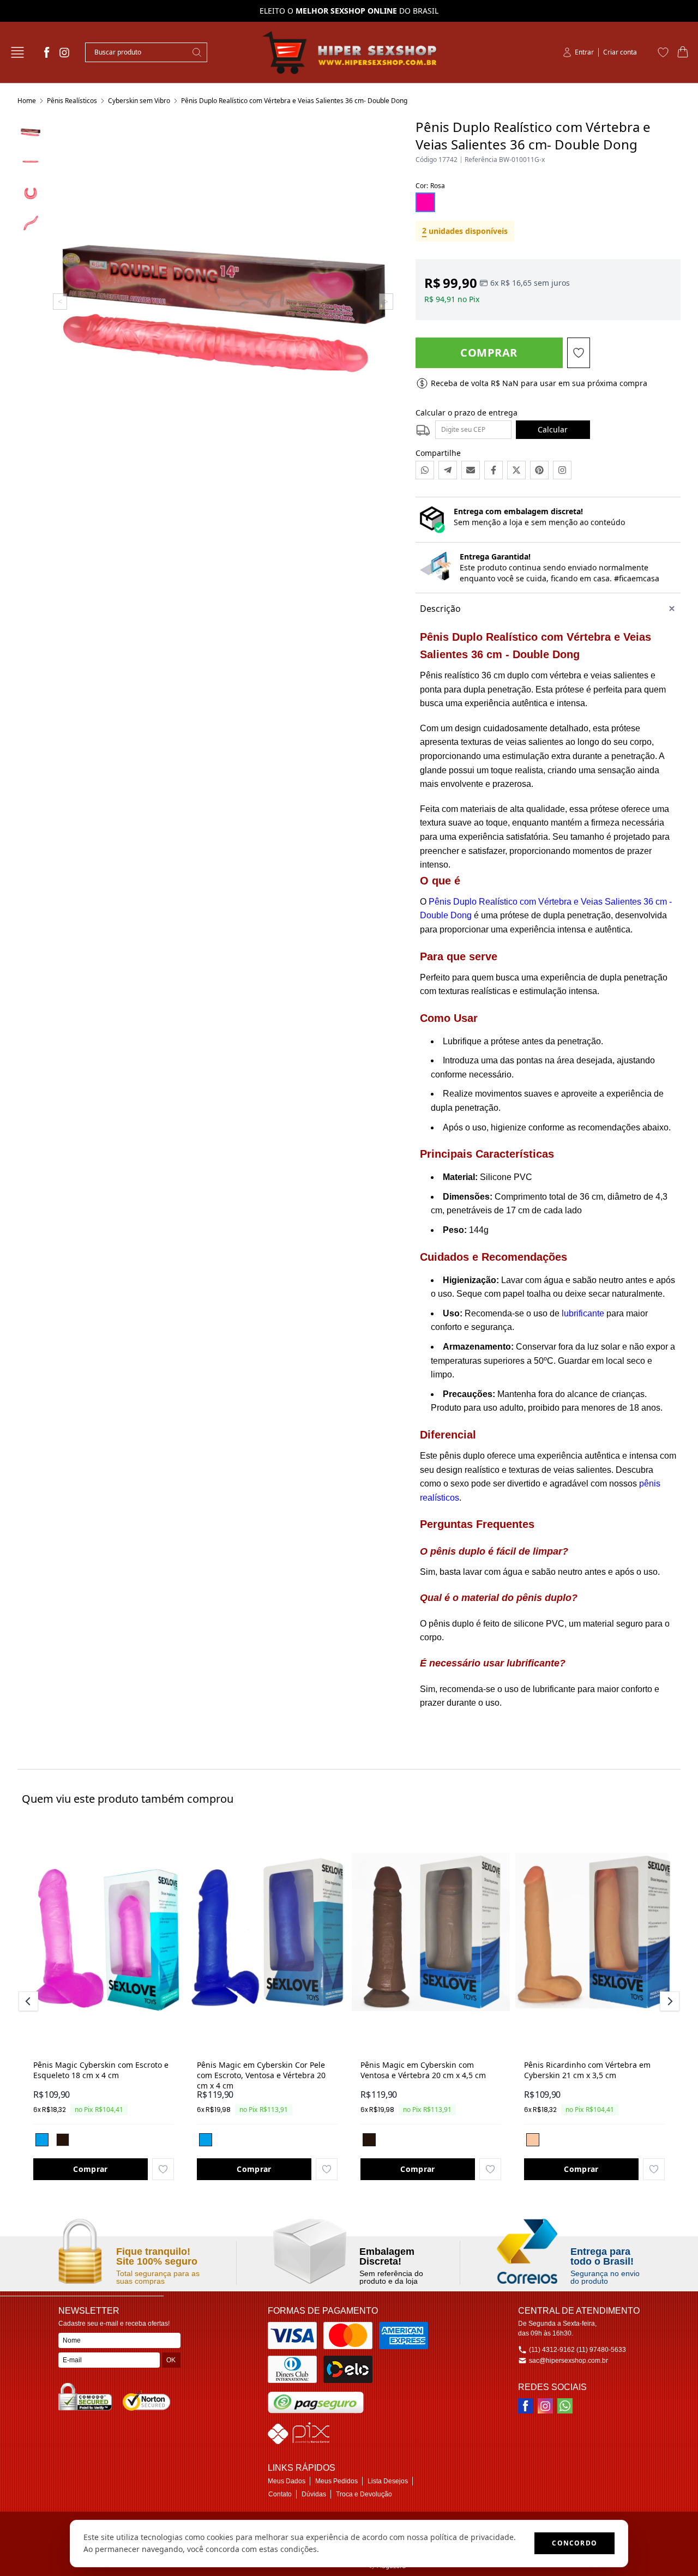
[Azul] (42, 2140)
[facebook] (47, 52)
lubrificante (583, 1313)
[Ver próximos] (668, 2001)
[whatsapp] (565, 2406)
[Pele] (533, 2140)
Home (27, 101)
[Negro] (63, 2140)
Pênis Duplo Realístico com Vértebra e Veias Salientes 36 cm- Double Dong (294, 101)
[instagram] (64, 52)
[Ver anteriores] (30, 2001)
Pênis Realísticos (72, 101)
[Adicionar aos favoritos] (163, 2169)
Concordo (574, 2543)
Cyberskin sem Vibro (139, 101)
